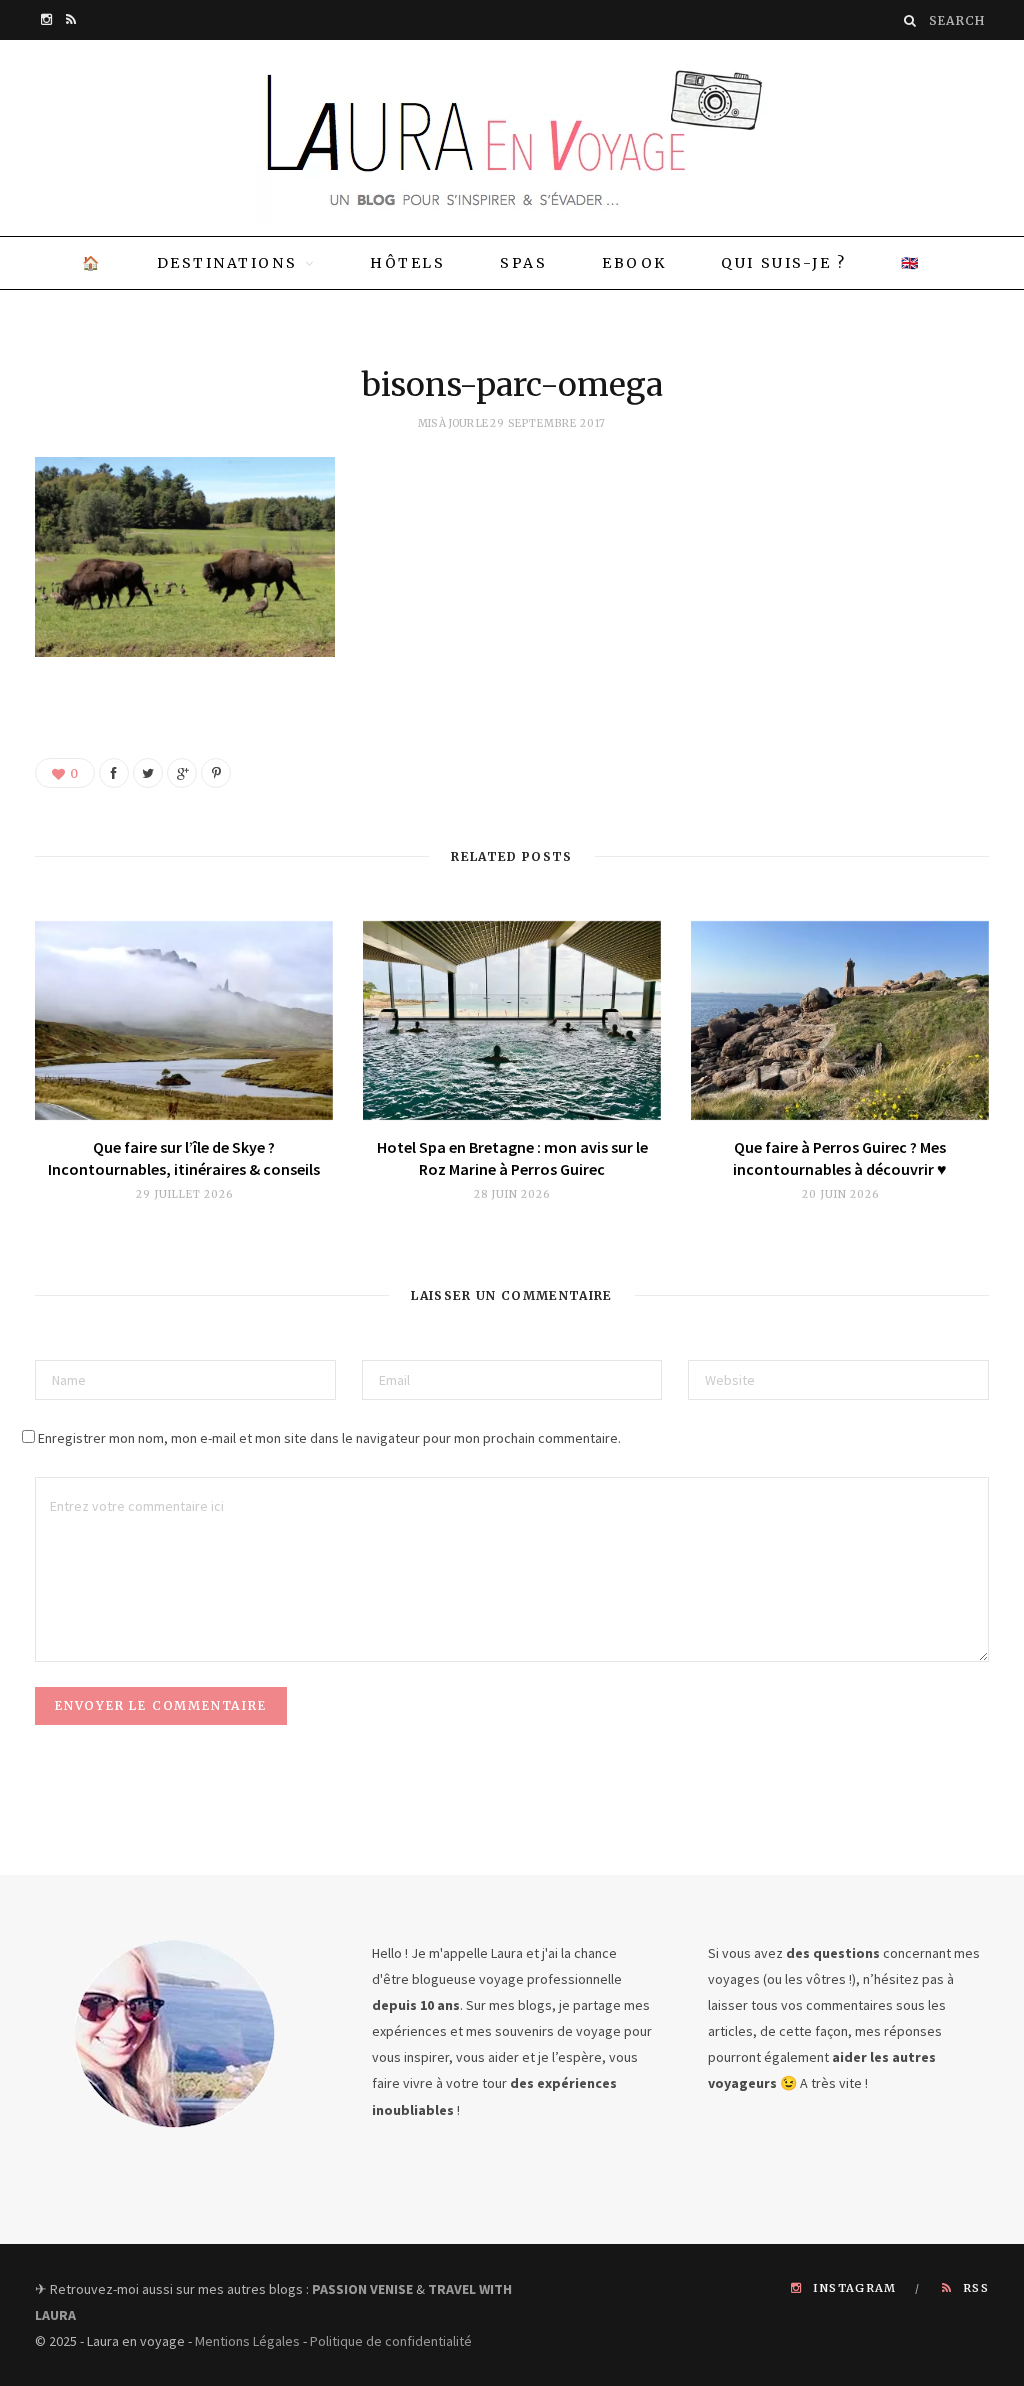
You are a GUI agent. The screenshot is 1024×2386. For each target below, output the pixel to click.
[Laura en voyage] (512, 138)
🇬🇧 (911, 263)
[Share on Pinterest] (216, 773)
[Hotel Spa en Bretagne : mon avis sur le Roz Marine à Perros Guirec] (512, 1020)
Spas (523, 263)
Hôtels (407, 263)
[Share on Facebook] (114, 773)
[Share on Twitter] (148, 773)
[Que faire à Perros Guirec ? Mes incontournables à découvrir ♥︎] (840, 1020)
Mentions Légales (247, 2341)
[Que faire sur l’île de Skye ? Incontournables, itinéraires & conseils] (184, 1020)
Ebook (634, 263)
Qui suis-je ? (783, 263)
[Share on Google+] (182, 773)
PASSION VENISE (362, 2289)
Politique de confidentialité (391, 2341)
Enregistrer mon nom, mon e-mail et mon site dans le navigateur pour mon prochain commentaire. (329, 1438)
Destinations (227, 263)
